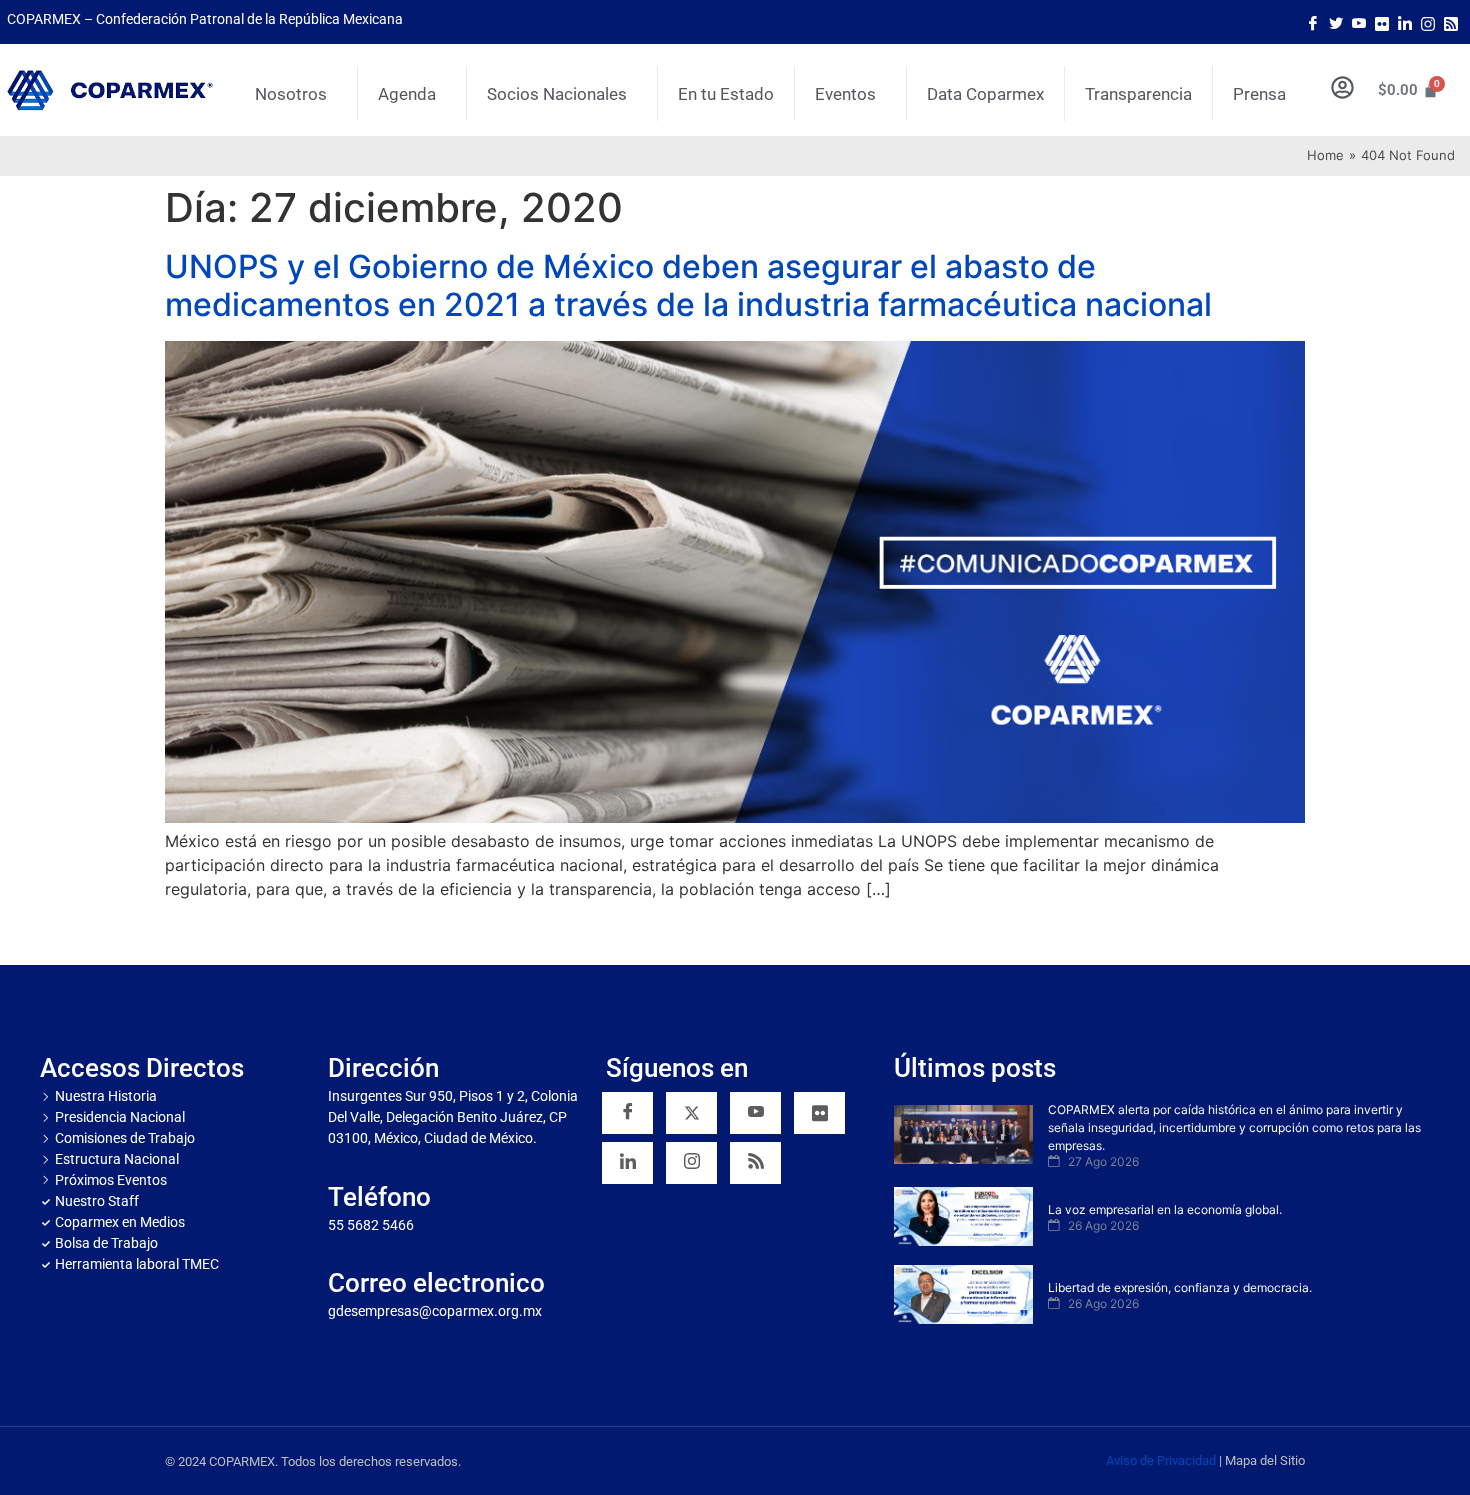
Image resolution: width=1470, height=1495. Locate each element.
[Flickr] (819, 1113)
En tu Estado (726, 94)
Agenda (407, 94)
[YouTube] (755, 1113)
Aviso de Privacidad (1161, 1460)
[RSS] (755, 1163)
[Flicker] (1382, 22)
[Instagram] (1428, 22)
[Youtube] (1359, 22)
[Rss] (1451, 22)
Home (1325, 155)
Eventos (845, 94)
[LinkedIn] (1405, 22)
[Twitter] (1336, 22)
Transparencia (1138, 94)
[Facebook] (1313, 22)
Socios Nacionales (557, 94)
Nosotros (291, 94)
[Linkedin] (627, 1163)
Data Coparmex (985, 94)
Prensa (1259, 94)
